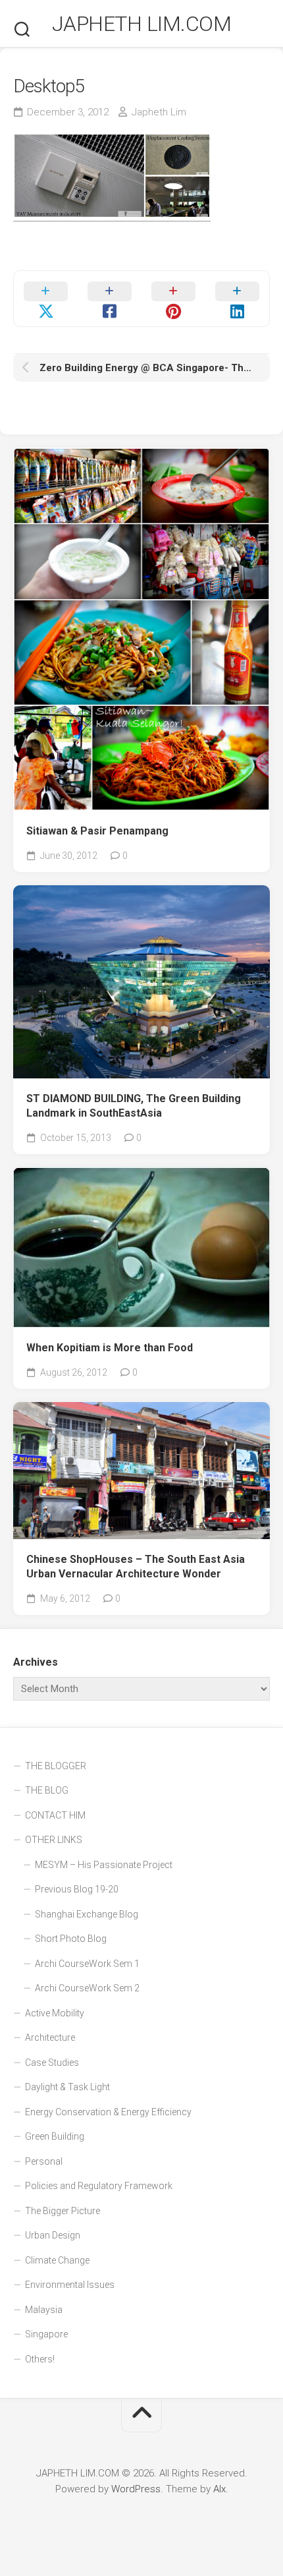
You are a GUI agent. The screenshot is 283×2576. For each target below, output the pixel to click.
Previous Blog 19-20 (77, 1889)
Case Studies (52, 2063)
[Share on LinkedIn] (237, 299)
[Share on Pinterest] (173, 299)
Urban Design (53, 2235)
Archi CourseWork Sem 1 (87, 1964)
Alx (219, 2489)
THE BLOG (47, 1790)
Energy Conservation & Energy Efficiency (108, 2112)
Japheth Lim (159, 112)
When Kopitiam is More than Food (110, 1348)
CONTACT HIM (55, 1815)
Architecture (50, 2037)
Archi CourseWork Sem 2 (87, 1988)
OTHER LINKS (54, 1840)
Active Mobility (55, 2013)
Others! (40, 2359)
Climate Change (57, 2260)
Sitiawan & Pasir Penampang (97, 831)
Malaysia (44, 2310)
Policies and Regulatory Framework (99, 2186)
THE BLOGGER (56, 1766)
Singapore (46, 2334)
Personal (44, 2161)
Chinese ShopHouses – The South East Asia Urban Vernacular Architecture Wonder (136, 1567)
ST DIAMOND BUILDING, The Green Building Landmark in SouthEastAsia (134, 1106)
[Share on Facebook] (110, 299)
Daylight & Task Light (67, 2087)
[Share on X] (46, 299)
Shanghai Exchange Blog (87, 1914)
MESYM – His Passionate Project (104, 1865)
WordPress (136, 2489)
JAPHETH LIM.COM (142, 24)
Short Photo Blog (71, 1939)
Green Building (55, 2136)
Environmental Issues (70, 2285)
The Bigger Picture (63, 2211)
